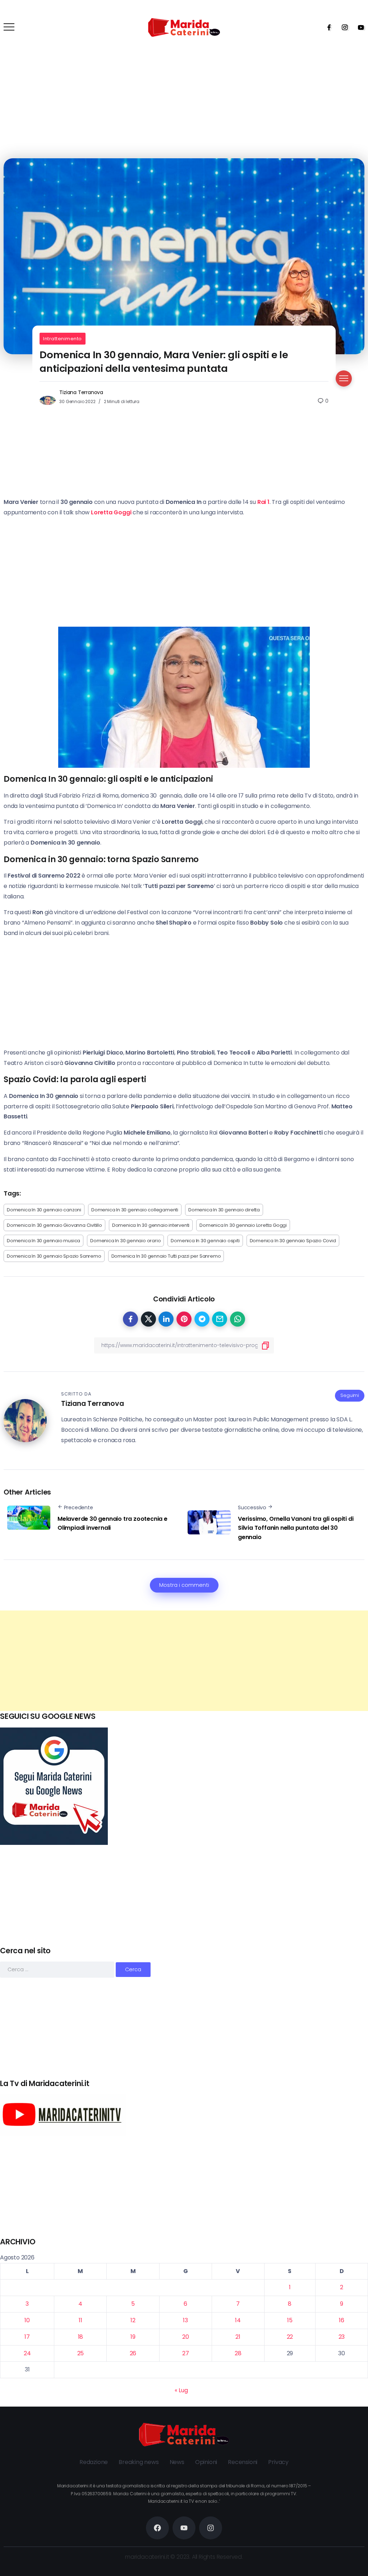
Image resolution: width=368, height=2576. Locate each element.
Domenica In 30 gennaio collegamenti (135, 1210)
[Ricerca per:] (58, 1969)
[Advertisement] (184, 1661)
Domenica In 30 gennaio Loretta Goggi (243, 1225)
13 (185, 2320)
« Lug (181, 2390)
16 (342, 2320)
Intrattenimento (63, 339)
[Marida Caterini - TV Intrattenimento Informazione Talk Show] (184, 27)
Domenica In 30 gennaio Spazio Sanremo (54, 1256)
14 (238, 2320)
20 (186, 2337)
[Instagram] (342, 27)
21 (238, 2337)
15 (290, 2320)
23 (342, 2337)
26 (133, 2353)
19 (133, 2337)
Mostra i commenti (184, 1585)
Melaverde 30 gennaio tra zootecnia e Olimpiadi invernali (112, 1523)
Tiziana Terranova (81, 392)
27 (186, 2353)
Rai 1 (263, 502)
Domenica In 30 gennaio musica (43, 1241)
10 (27, 2320)
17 (27, 2337)
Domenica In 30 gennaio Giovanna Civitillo (54, 1225)
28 (238, 2353)
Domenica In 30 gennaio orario (125, 1241)
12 (133, 2320)
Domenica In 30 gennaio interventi (151, 1225)
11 (80, 2320)
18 (81, 2337)
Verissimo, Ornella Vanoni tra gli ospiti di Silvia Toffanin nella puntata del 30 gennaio (296, 1528)
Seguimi (350, 1395)
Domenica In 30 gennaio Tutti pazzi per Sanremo (166, 1256)
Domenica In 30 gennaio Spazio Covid (293, 1241)
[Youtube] (359, 27)
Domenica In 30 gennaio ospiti (205, 1241)
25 (81, 2353)
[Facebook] (327, 27)
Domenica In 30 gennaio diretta (224, 1210)
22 (290, 2337)
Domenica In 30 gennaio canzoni (44, 1210)
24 (27, 2353)
